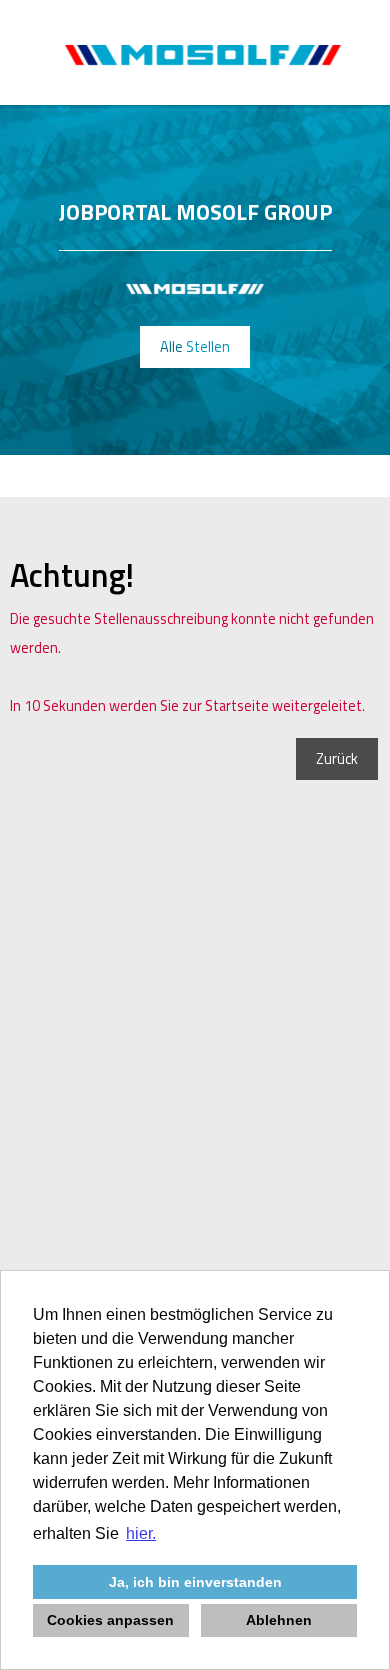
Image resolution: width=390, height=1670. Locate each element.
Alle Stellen (195, 347)
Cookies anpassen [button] (110, 1620)
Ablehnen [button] (279, 1620)
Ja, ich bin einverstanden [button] (195, 1582)
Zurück (337, 759)
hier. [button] (141, 1533)
